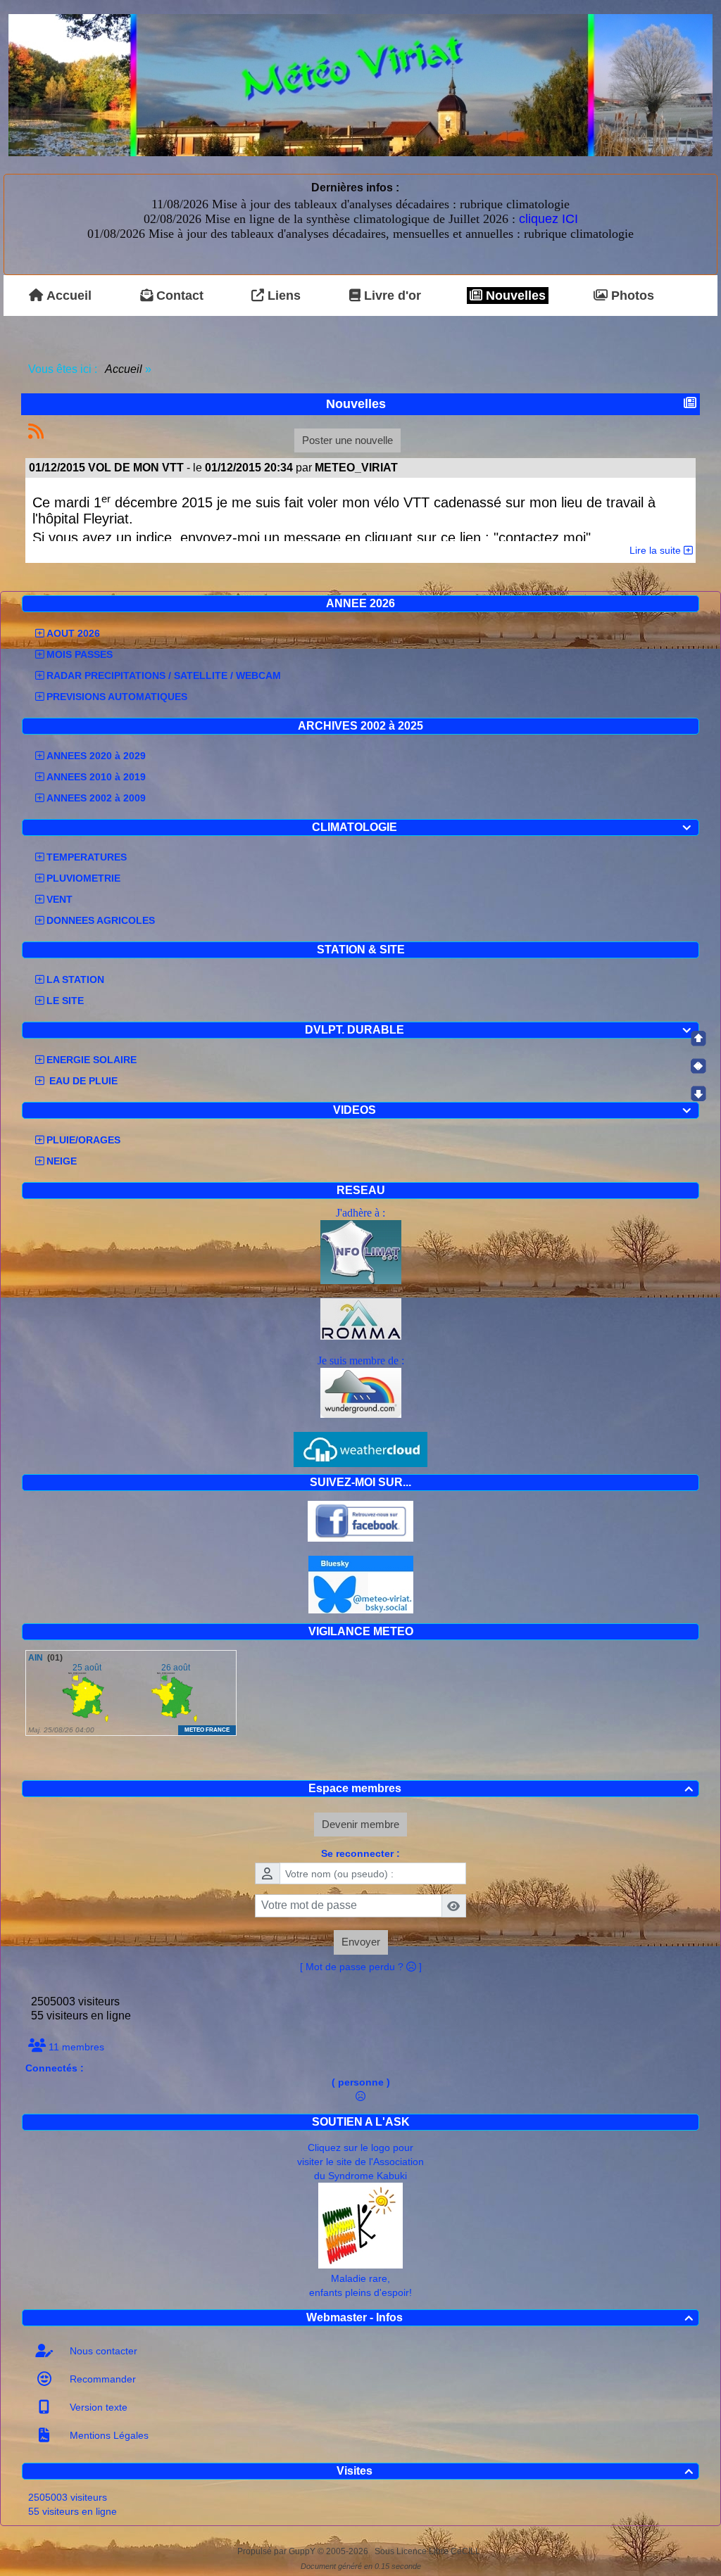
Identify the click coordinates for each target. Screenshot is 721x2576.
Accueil (124, 369)
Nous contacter (102, 2351)
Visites (515, 2471)
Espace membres (501, 1788)
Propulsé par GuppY (277, 2551)
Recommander (101, 2379)
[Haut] (698, 1039)
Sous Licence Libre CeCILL (428, 2551)
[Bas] (698, 1093)
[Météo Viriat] (360, 84)
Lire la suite (657, 550)
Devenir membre (360, 1824)
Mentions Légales (108, 2435)
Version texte (97, 2407)
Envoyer (361, 1942)
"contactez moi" (542, 538)
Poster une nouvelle (347, 440)
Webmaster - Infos (500, 2317)
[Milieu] (698, 1066)
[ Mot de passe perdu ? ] (361, 1967)
